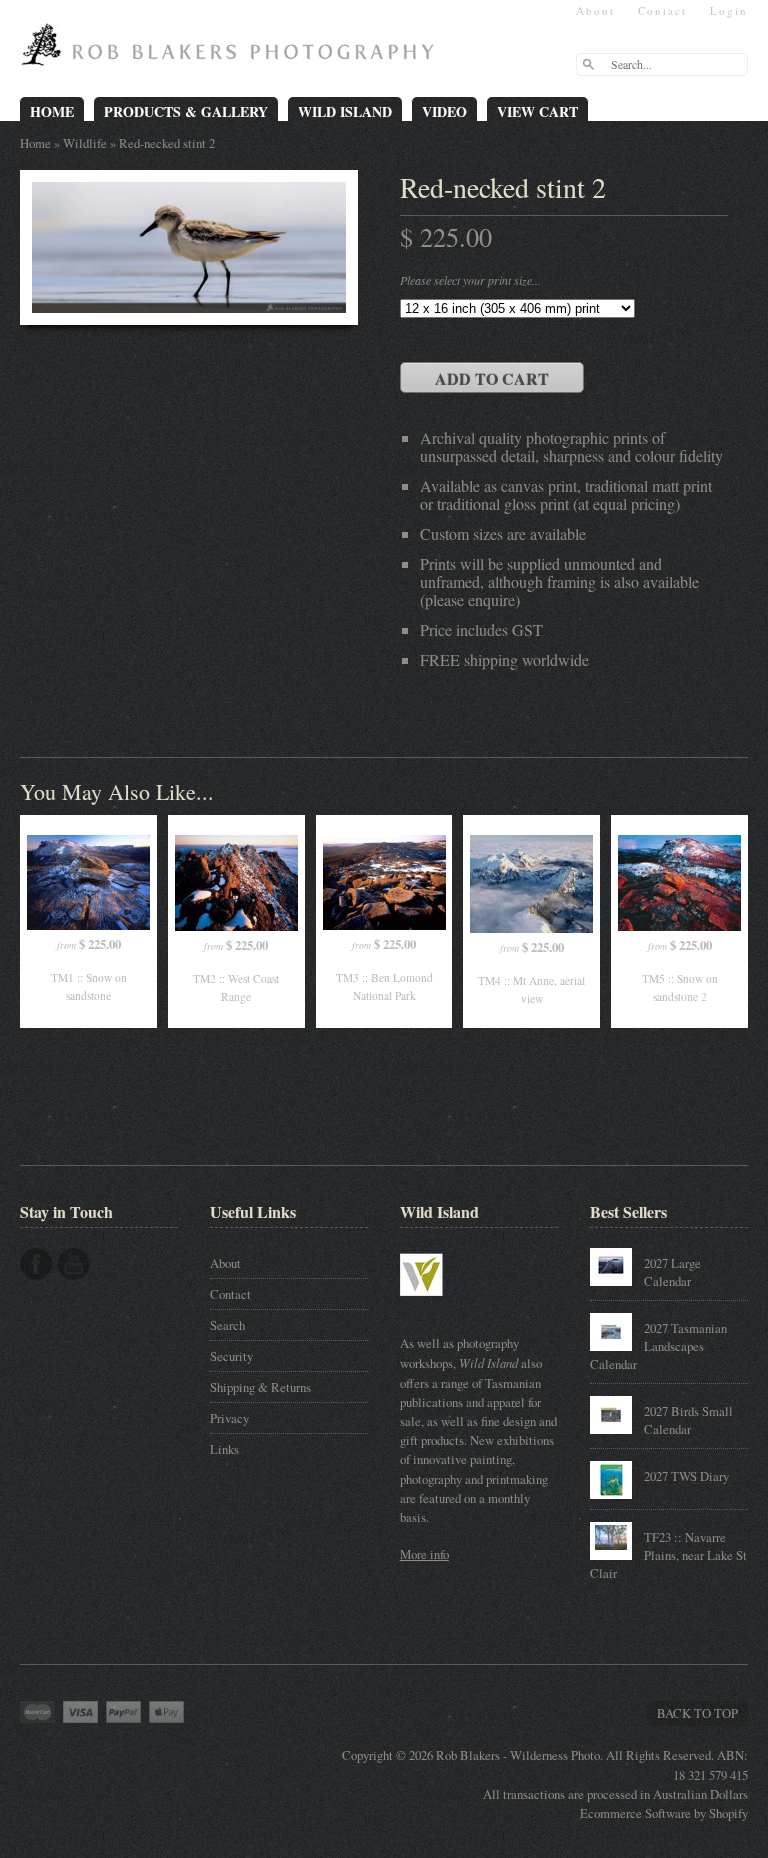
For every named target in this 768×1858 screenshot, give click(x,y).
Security (231, 1356)
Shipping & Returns (260, 1387)
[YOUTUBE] (73, 1264)
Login (729, 10)
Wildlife (85, 143)
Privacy (229, 1418)
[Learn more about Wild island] (450, 1306)
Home (52, 111)
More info (424, 1554)
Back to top (697, 1713)
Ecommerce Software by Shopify (664, 1813)
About (595, 10)
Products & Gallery (186, 111)
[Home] (232, 52)
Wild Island (345, 111)
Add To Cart (492, 378)
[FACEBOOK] (36, 1264)
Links (224, 1449)
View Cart (537, 111)
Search (227, 1325)
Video (444, 111)
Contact (662, 10)
